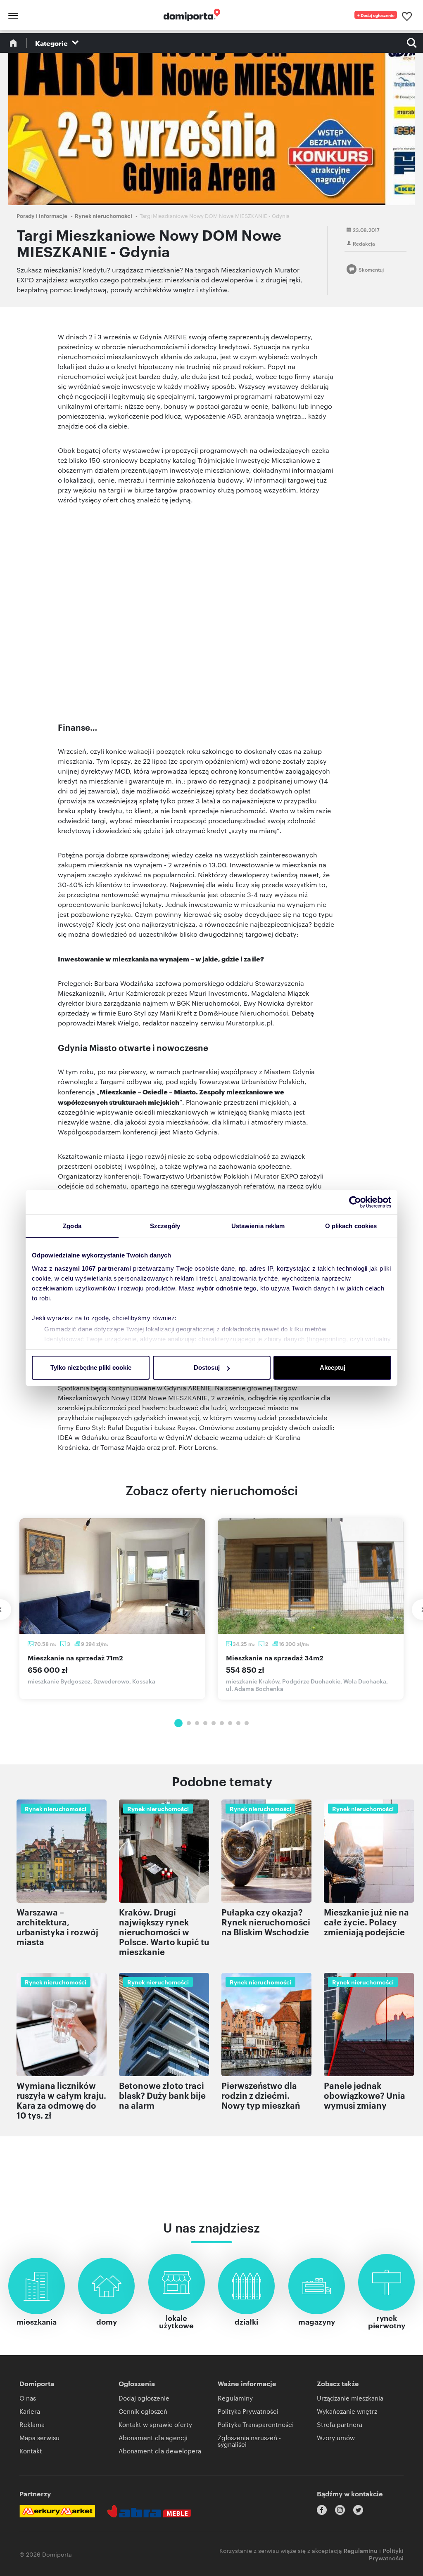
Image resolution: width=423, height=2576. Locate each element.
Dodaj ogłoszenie (144, 2398)
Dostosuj (207, 1367)
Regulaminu (361, 2550)
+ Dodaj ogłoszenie (376, 15)
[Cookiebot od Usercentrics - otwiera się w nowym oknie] (355, 1202)
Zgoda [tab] (72, 1226)
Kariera (30, 2411)
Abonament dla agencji (153, 2437)
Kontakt (31, 2451)
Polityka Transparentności (256, 2424)
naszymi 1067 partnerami (93, 1268)
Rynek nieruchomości (103, 215)
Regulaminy (235, 2398)
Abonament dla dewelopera (160, 2451)
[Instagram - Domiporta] (340, 2510)
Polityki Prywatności (386, 2554)
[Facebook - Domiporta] (322, 2510)
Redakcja (364, 243)
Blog (13, 43)
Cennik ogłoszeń (143, 2411)
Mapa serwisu (39, 2437)
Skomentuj (371, 269)
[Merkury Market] (57, 2511)
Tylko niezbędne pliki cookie (91, 1367)
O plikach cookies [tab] (351, 1226)
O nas (28, 2398)
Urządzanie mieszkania (350, 2398)
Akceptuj (333, 1367)
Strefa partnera (340, 2424)
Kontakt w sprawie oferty (155, 2424)
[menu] (12, 15)
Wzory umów (336, 2437)
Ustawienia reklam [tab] (258, 1226)
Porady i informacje (42, 215)
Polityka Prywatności (248, 2411)
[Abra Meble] (149, 2511)
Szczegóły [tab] (165, 1226)
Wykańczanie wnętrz (347, 2411)
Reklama (32, 2424)
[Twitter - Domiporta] (358, 2510)
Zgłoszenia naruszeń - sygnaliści (249, 2441)
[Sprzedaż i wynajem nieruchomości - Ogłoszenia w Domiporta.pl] (187, 15)
